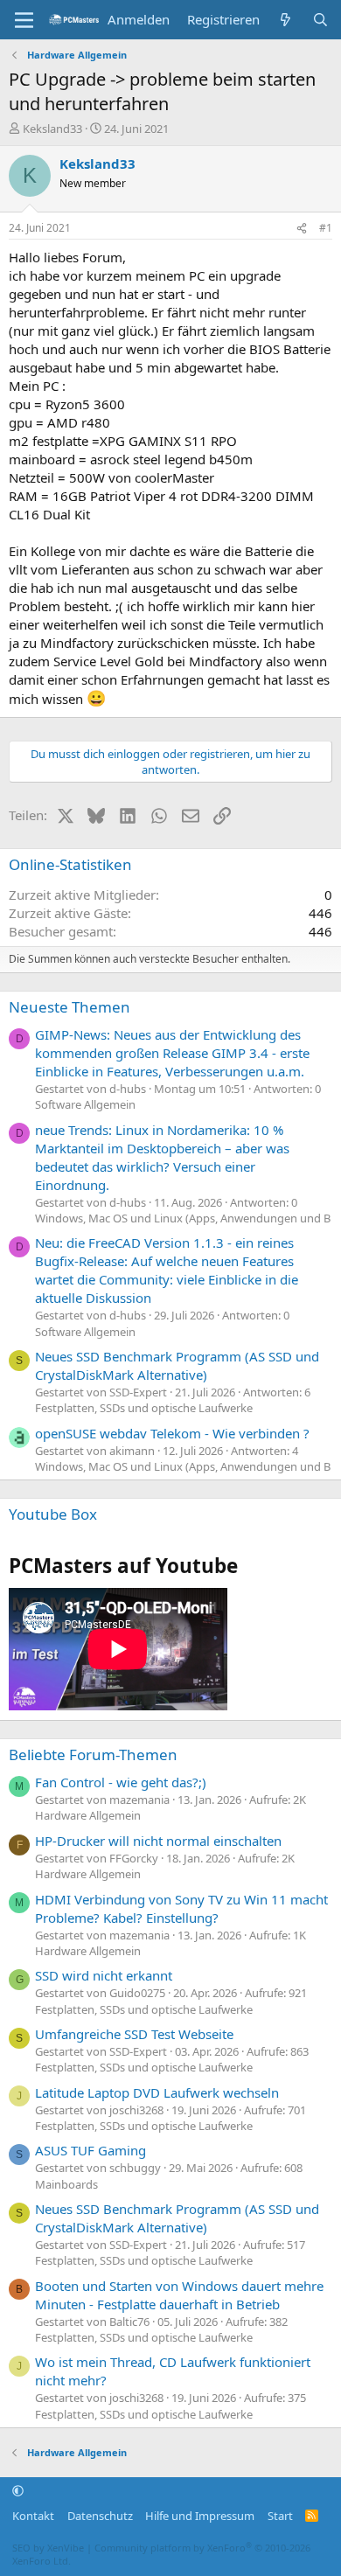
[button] (18, 2490)
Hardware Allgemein (88, 1815)
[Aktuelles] (285, 20)
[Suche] (320, 20)
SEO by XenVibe (48, 2548)
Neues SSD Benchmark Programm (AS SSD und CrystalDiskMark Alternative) (177, 1365)
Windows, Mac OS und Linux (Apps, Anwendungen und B (183, 1218)
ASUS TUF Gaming (90, 2150)
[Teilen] (302, 229)
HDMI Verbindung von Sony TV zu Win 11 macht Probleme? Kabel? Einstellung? (181, 1908)
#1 (326, 228)
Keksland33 (52, 129)
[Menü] (24, 20)
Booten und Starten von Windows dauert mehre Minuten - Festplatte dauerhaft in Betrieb (179, 2295)
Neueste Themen (70, 1007)
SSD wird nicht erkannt (104, 1975)
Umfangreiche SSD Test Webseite (134, 2034)
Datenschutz (100, 2516)
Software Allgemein (85, 1104)
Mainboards (66, 2184)
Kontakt (33, 2516)
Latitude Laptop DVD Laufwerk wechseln (157, 2092)
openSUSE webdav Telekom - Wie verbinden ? (172, 1433)
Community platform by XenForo (161, 2554)
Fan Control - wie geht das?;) (121, 1782)
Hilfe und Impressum (200, 2516)
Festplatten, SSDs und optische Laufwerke (144, 1408)
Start (280, 2516)
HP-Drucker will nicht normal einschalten (158, 1841)
